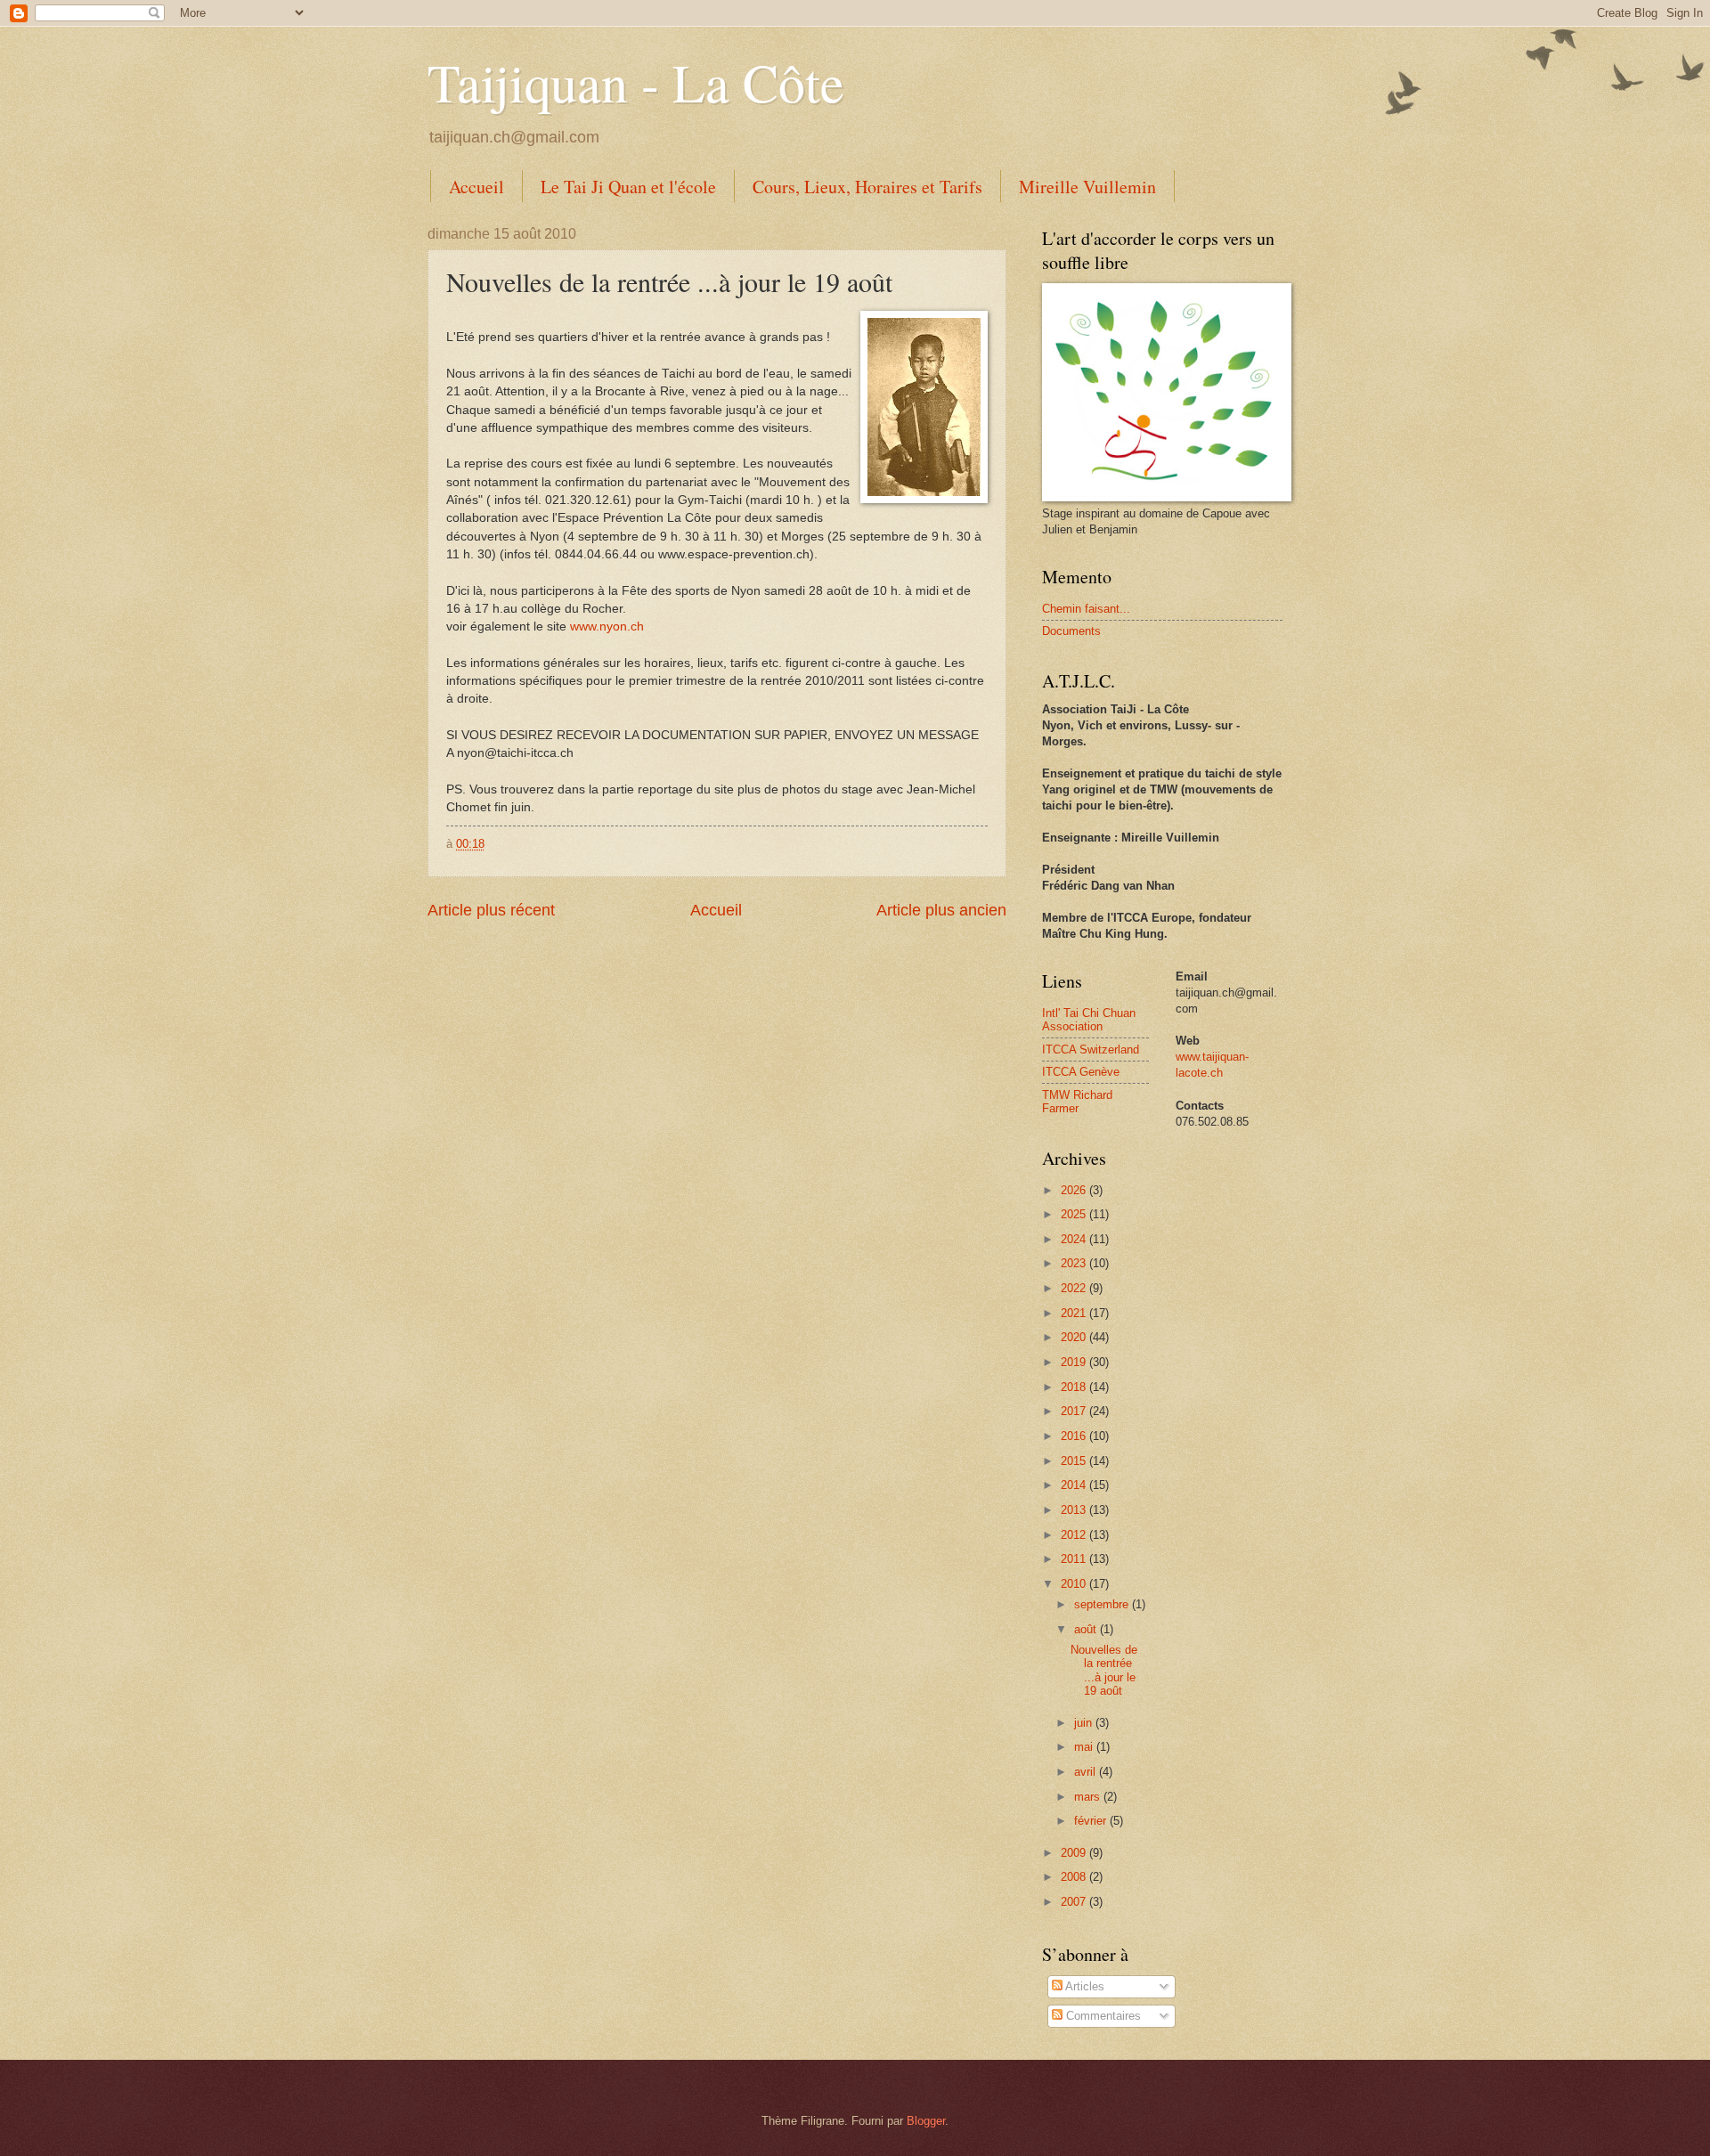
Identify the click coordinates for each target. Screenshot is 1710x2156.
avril (1087, 1772)
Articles (1083, 1986)
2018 (1075, 1387)
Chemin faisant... (1086, 609)
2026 (1075, 1190)
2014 (1075, 1485)
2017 (1075, 1411)
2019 (1075, 1362)
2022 (1075, 1288)
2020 (1075, 1337)
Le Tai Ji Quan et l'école (628, 187)
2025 (1075, 1214)
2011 (1075, 1559)
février (1092, 1821)
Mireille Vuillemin (1087, 187)
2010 (1075, 1584)
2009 (1075, 1853)
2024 (1075, 1239)
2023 (1075, 1263)
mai (1085, 1747)
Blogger (926, 2121)
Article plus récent (491, 910)
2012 (1075, 1535)
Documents (1071, 631)
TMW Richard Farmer (1077, 1102)
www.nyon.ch (607, 626)
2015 (1075, 1461)
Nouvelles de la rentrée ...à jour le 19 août (1104, 1670)
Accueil (476, 187)
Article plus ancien (941, 910)
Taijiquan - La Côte (636, 82)
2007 (1075, 1902)
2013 (1075, 1510)
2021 (1075, 1313)
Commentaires (1102, 2016)
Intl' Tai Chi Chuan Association (1089, 1020)
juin (1085, 1723)
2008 (1075, 1877)
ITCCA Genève (1081, 1072)
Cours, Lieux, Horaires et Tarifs (867, 187)
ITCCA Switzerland (1091, 1050)
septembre (1103, 1604)
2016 (1075, 1436)
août (1087, 1629)
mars (1089, 1797)
